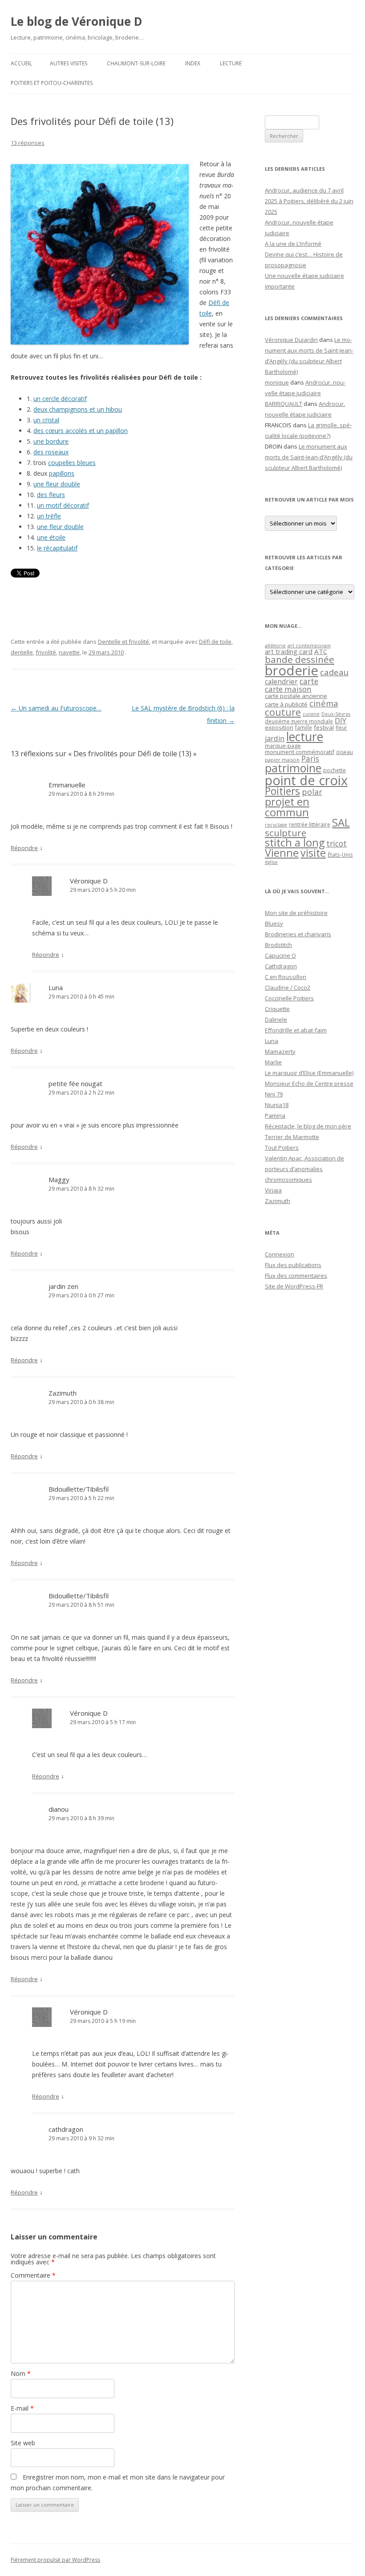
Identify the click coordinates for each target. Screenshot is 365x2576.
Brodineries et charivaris (298, 934)
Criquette (277, 1009)
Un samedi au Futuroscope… (56, 708)
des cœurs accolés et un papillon (81, 431)
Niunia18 (277, 1105)
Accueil (21, 63)
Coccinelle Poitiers (289, 998)
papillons (62, 473)
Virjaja (273, 1190)
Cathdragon (281, 966)
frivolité (46, 652)
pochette (335, 770)
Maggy (59, 1180)
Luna (56, 987)
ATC (321, 651)
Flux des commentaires (296, 1276)
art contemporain (309, 645)
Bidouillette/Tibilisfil (79, 1489)
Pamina (275, 1115)
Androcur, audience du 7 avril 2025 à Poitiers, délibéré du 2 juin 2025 (309, 201)
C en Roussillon (286, 977)
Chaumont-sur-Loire (136, 63)
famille (304, 727)
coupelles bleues (72, 463)
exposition (279, 727)
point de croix (306, 780)
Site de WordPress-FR (294, 1286)
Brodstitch (278, 945)
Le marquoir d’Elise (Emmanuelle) (309, 1073)
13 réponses (28, 143)
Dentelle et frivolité (124, 642)
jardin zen (63, 1286)
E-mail (22, 2408)
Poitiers (282, 791)
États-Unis (340, 855)
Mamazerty (280, 1051)
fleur (341, 728)
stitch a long (295, 843)
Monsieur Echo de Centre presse (309, 1083)
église (271, 862)
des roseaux (51, 452)
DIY (341, 720)
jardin (275, 738)
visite (313, 853)
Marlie (273, 1062)
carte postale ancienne (296, 696)
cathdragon (66, 2129)
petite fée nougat (75, 1083)
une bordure (51, 441)
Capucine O (280, 955)
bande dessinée (300, 659)
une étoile (51, 537)
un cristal (46, 420)
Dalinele (276, 1019)
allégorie (275, 645)
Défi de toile (215, 642)
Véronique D (89, 881)
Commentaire (33, 2275)
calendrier (281, 682)
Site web (23, 2443)
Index (193, 63)
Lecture (231, 63)
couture (283, 712)
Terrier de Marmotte (292, 1137)
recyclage (276, 825)
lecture (305, 737)
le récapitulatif (57, 548)
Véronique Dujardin (291, 340)
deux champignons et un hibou (78, 409)
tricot (337, 843)
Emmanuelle (67, 785)
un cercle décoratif (60, 399)
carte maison (288, 689)
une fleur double (57, 484)
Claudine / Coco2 (288, 987)
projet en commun (287, 807)
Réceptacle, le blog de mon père (308, 1126)
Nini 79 (274, 1094)
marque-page (283, 746)
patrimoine (293, 768)
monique (277, 382)
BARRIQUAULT (284, 404)
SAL (341, 823)
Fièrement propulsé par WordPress (55, 2560)
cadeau (334, 672)
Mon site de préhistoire (296, 913)
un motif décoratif (63, 505)
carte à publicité (286, 704)
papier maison (282, 760)
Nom (21, 2373)
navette (69, 652)
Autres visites (69, 63)
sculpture (286, 833)
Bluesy (274, 923)
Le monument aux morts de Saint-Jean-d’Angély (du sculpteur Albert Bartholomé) (309, 457)
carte (309, 681)
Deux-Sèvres (336, 714)
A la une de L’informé (293, 244)
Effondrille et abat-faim (296, 1030)
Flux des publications (293, 1265)
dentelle (22, 652)
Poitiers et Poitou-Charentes (52, 83)
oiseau (345, 752)
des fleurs (51, 495)
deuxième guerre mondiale (299, 721)
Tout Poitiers (282, 1148)
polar (312, 792)
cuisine (311, 714)
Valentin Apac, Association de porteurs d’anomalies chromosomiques (304, 1169)
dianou (59, 1809)
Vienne (282, 853)
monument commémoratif (300, 752)
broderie (292, 670)
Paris (310, 758)
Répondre (24, 848)
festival (324, 727)
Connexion (280, 1254)
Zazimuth (63, 1393)
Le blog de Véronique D (77, 21)
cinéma (324, 703)
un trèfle (49, 516)
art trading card (289, 651)
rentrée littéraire (310, 825)
